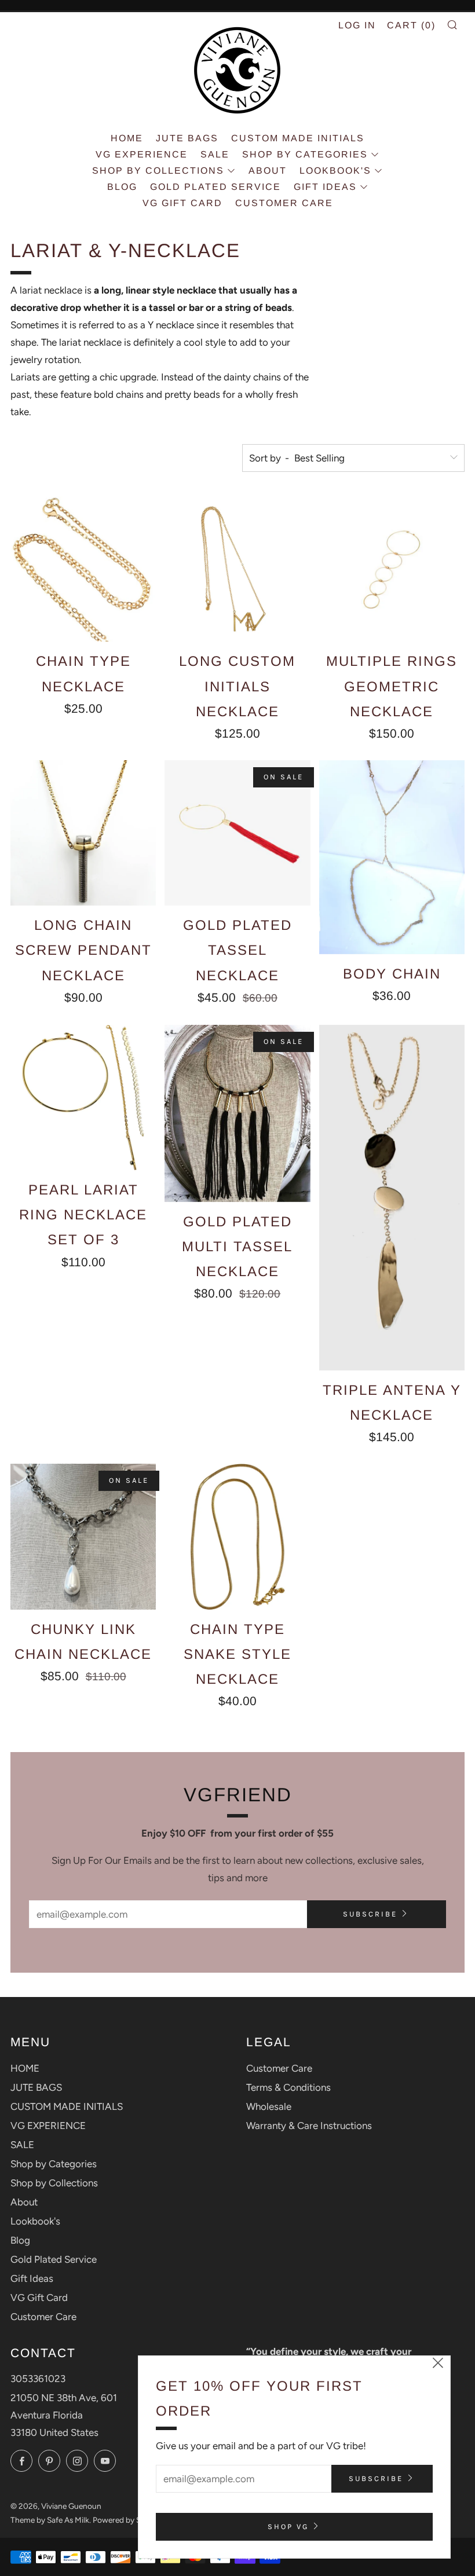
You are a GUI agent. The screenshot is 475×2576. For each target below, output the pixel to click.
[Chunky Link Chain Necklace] (83, 1536)
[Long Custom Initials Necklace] (237, 569)
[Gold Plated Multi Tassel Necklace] (237, 1113)
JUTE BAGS (187, 138)
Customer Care (284, 203)
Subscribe (370, 1914)
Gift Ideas (325, 187)
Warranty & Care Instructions (309, 2126)
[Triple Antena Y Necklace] (392, 1198)
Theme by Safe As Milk (50, 2520)
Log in (357, 25)
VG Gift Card (182, 203)
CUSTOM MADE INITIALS (298, 138)
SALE (215, 154)
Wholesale (269, 2106)
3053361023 (38, 2379)
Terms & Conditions (288, 2087)
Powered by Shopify (128, 2520)
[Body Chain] (392, 857)
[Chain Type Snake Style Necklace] (237, 1536)
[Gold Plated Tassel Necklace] (237, 833)
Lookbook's (335, 171)
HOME (127, 138)
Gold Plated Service (215, 187)
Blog (122, 187)
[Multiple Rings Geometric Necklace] (392, 569)
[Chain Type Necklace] (83, 569)
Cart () (411, 25)
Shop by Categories (305, 154)
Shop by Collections (158, 171)
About (268, 171)
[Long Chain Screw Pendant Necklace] (83, 833)
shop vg (288, 2526)
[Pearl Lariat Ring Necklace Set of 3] (83, 1098)
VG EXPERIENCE (142, 154)
